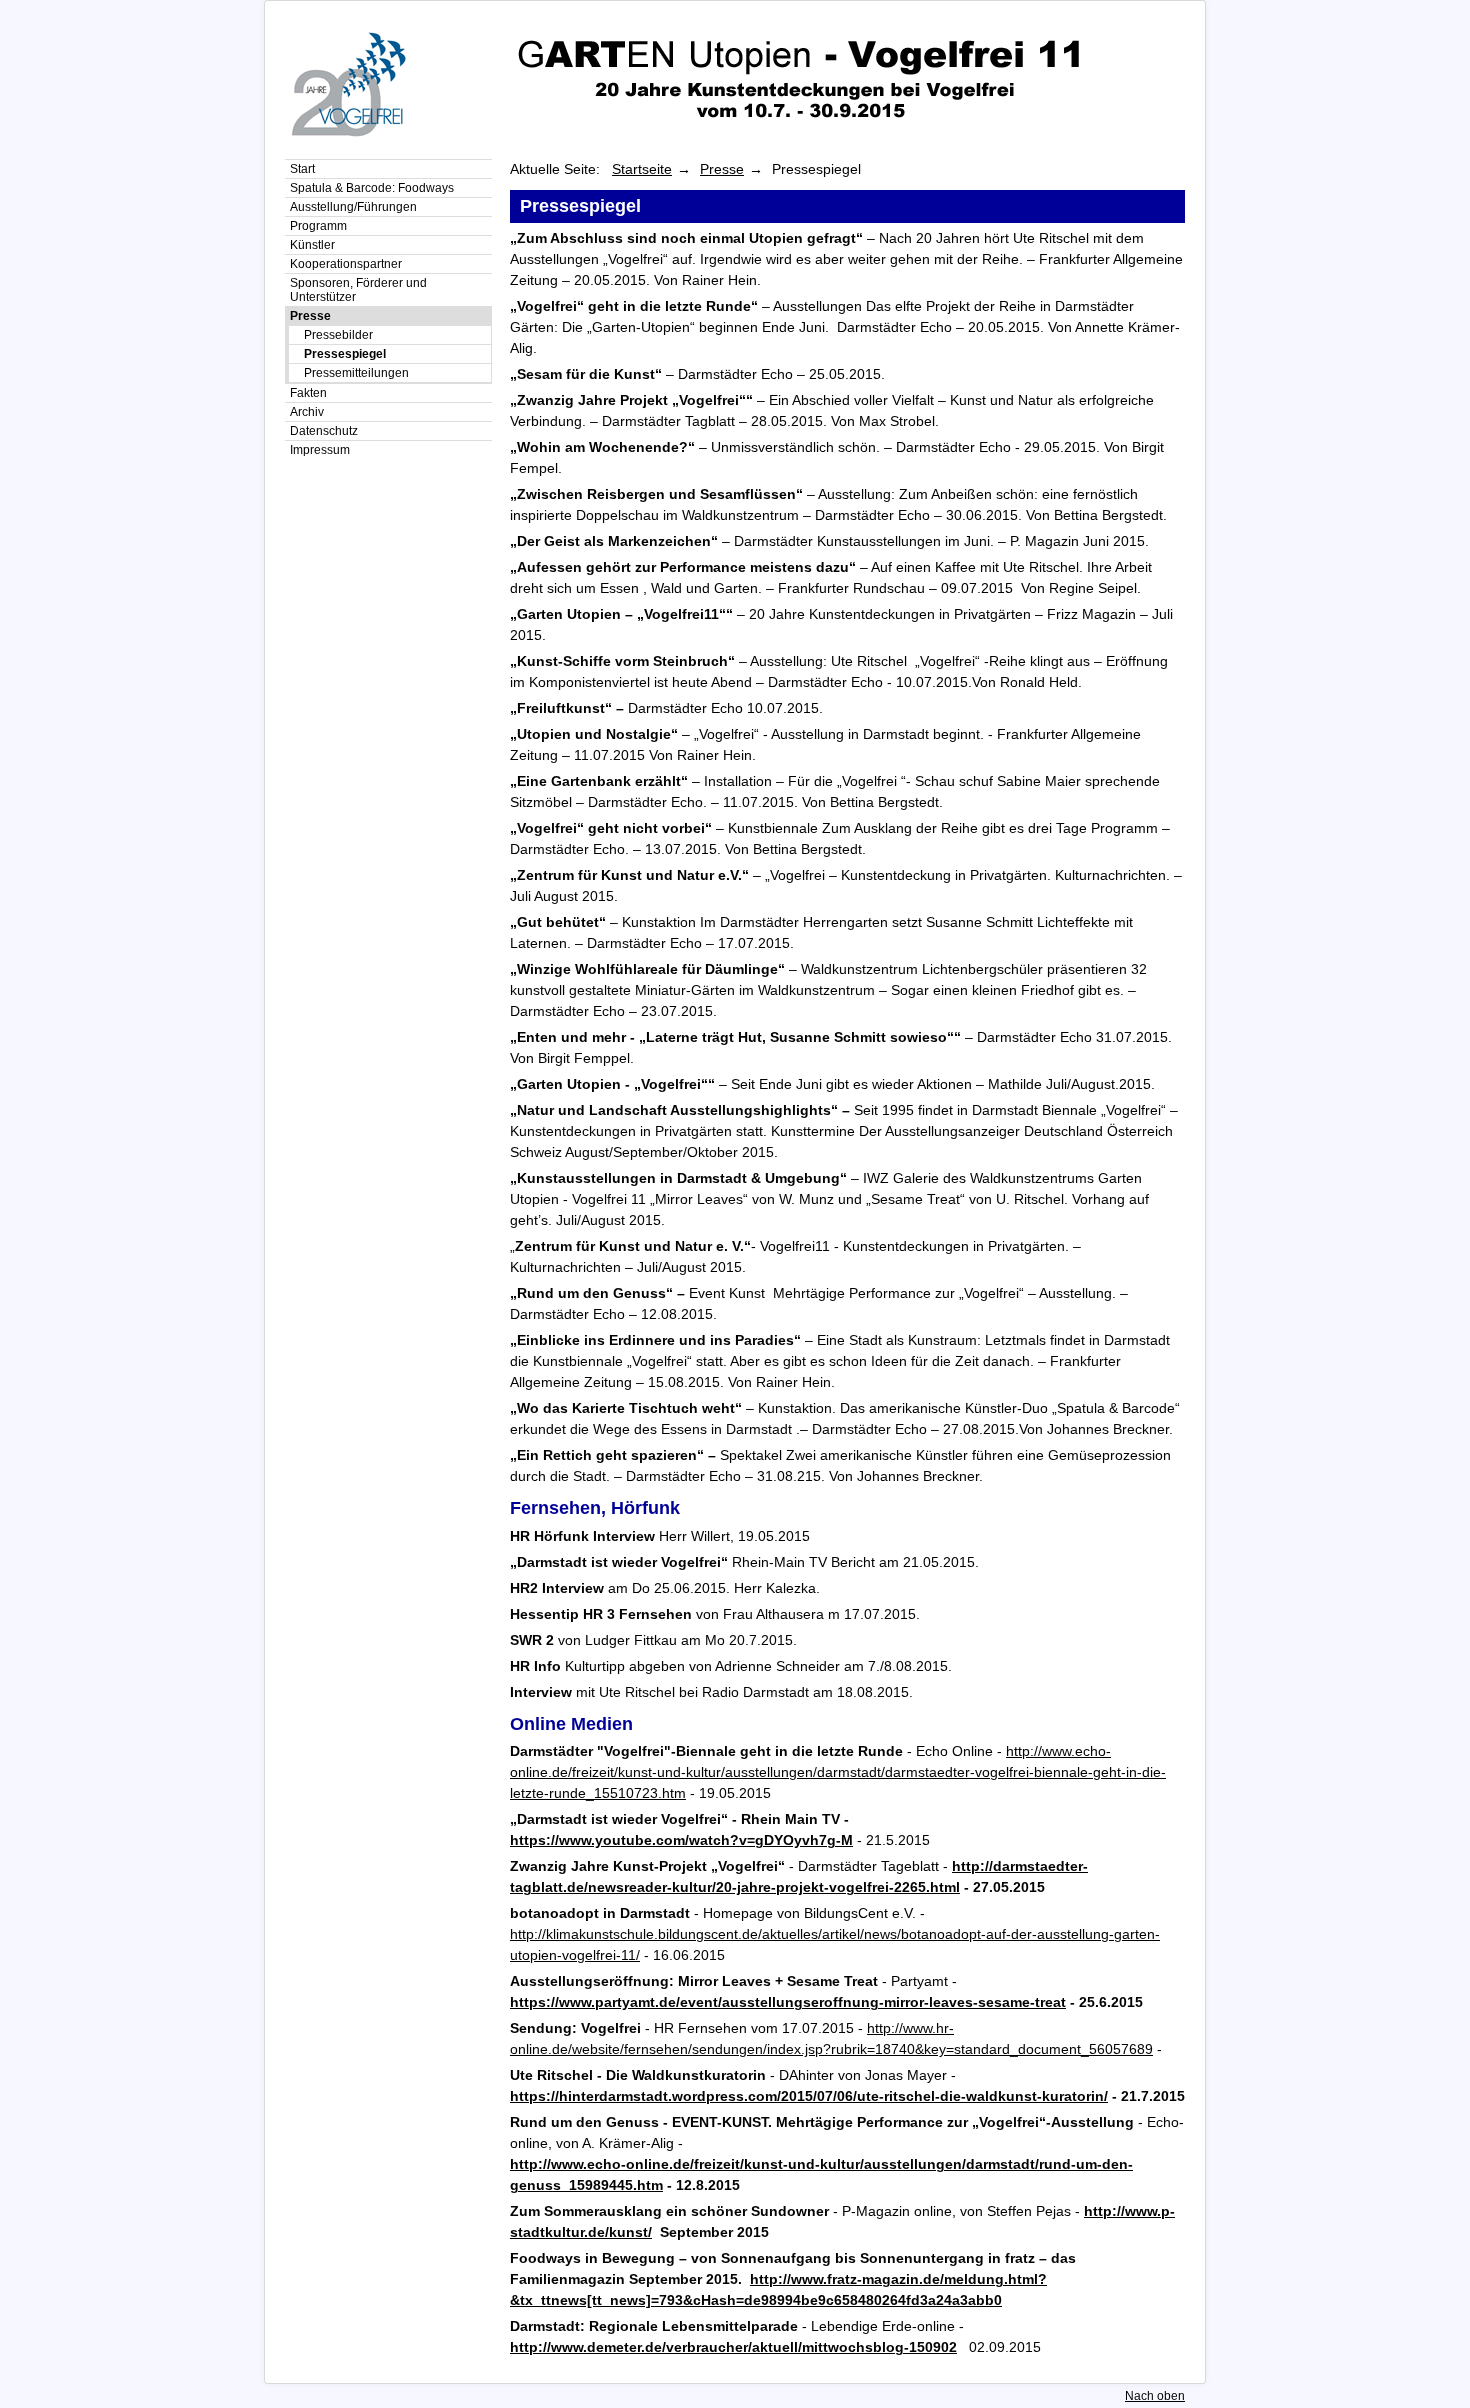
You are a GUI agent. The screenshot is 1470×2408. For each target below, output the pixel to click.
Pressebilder (338, 335)
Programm (318, 226)
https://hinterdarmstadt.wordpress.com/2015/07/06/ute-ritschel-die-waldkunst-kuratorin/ (809, 2096)
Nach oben (1155, 2396)
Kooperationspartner (346, 264)
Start (302, 169)
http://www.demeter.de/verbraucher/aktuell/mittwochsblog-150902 (733, 2347)
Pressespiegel (345, 354)
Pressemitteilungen (356, 373)
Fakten (308, 393)
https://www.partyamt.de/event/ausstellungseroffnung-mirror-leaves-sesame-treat (788, 2002)
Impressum (320, 450)
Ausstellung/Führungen (353, 207)
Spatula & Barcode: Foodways (372, 188)
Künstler (312, 245)
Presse (310, 316)
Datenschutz (324, 431)
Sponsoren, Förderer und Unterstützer (358, 290)
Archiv (307, 412)
